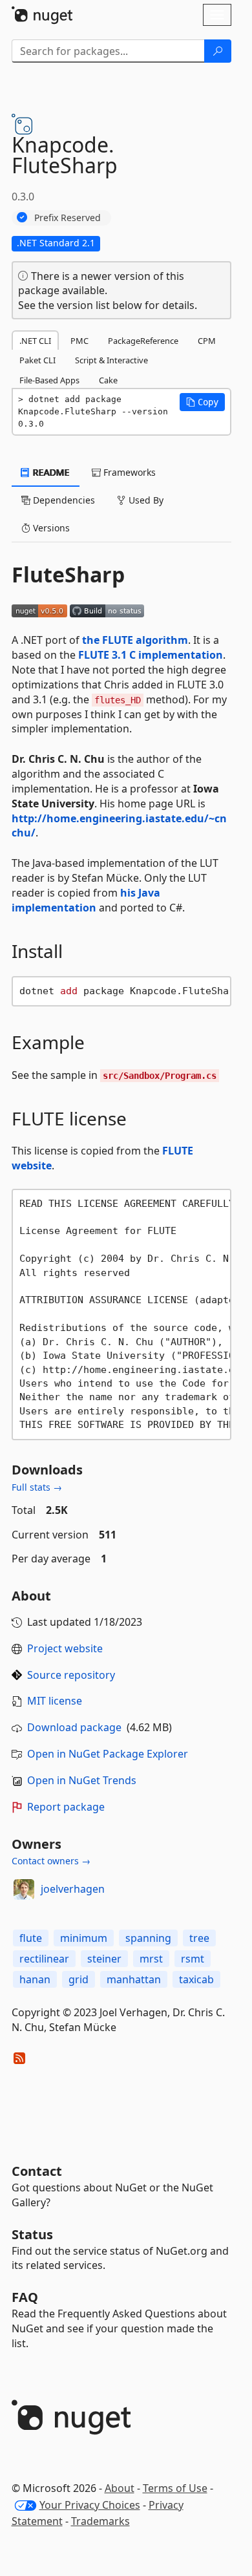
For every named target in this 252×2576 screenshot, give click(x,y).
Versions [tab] (50, 528)
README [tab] (50, 472)
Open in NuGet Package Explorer (108, 1754)
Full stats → (37, 1487)
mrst (151, 1959)
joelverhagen (73, 1889)
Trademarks (100, 2521)
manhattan (134, 1979)
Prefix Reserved (68, 218)
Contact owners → (51, 1861)
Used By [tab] (145, 500)
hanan (35, 1979)
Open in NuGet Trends (82, 1780)
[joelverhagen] (24, 1889)
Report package (66, 1807)
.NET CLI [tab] (35, 341)
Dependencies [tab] (63, 500)
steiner (104, 1959)
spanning (148, 1938)
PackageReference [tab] (143, 341)
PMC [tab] (79, 341)
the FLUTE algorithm (135, 640)
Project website (65, 1648)
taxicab (196, 1979)
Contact (37, 2171)
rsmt (193, 1959)
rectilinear (44, 1959)
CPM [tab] (207, 341)
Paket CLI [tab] (37, 360)
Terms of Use (175, 2488)
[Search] (218, 51)
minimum (84, 1938)
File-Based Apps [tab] (49, 380)
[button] (202, 402)
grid (79, 1979)
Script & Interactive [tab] (111, 360)
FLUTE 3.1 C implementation (151, 655)
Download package (74, 1727)
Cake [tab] (108, 380)
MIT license (55, 1701)
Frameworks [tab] (128, 472)
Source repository (71, 1675)
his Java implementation (86, 900)
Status (32, 2234)
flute (31, 1938)
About (120, 2488)
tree (199, 1938)
